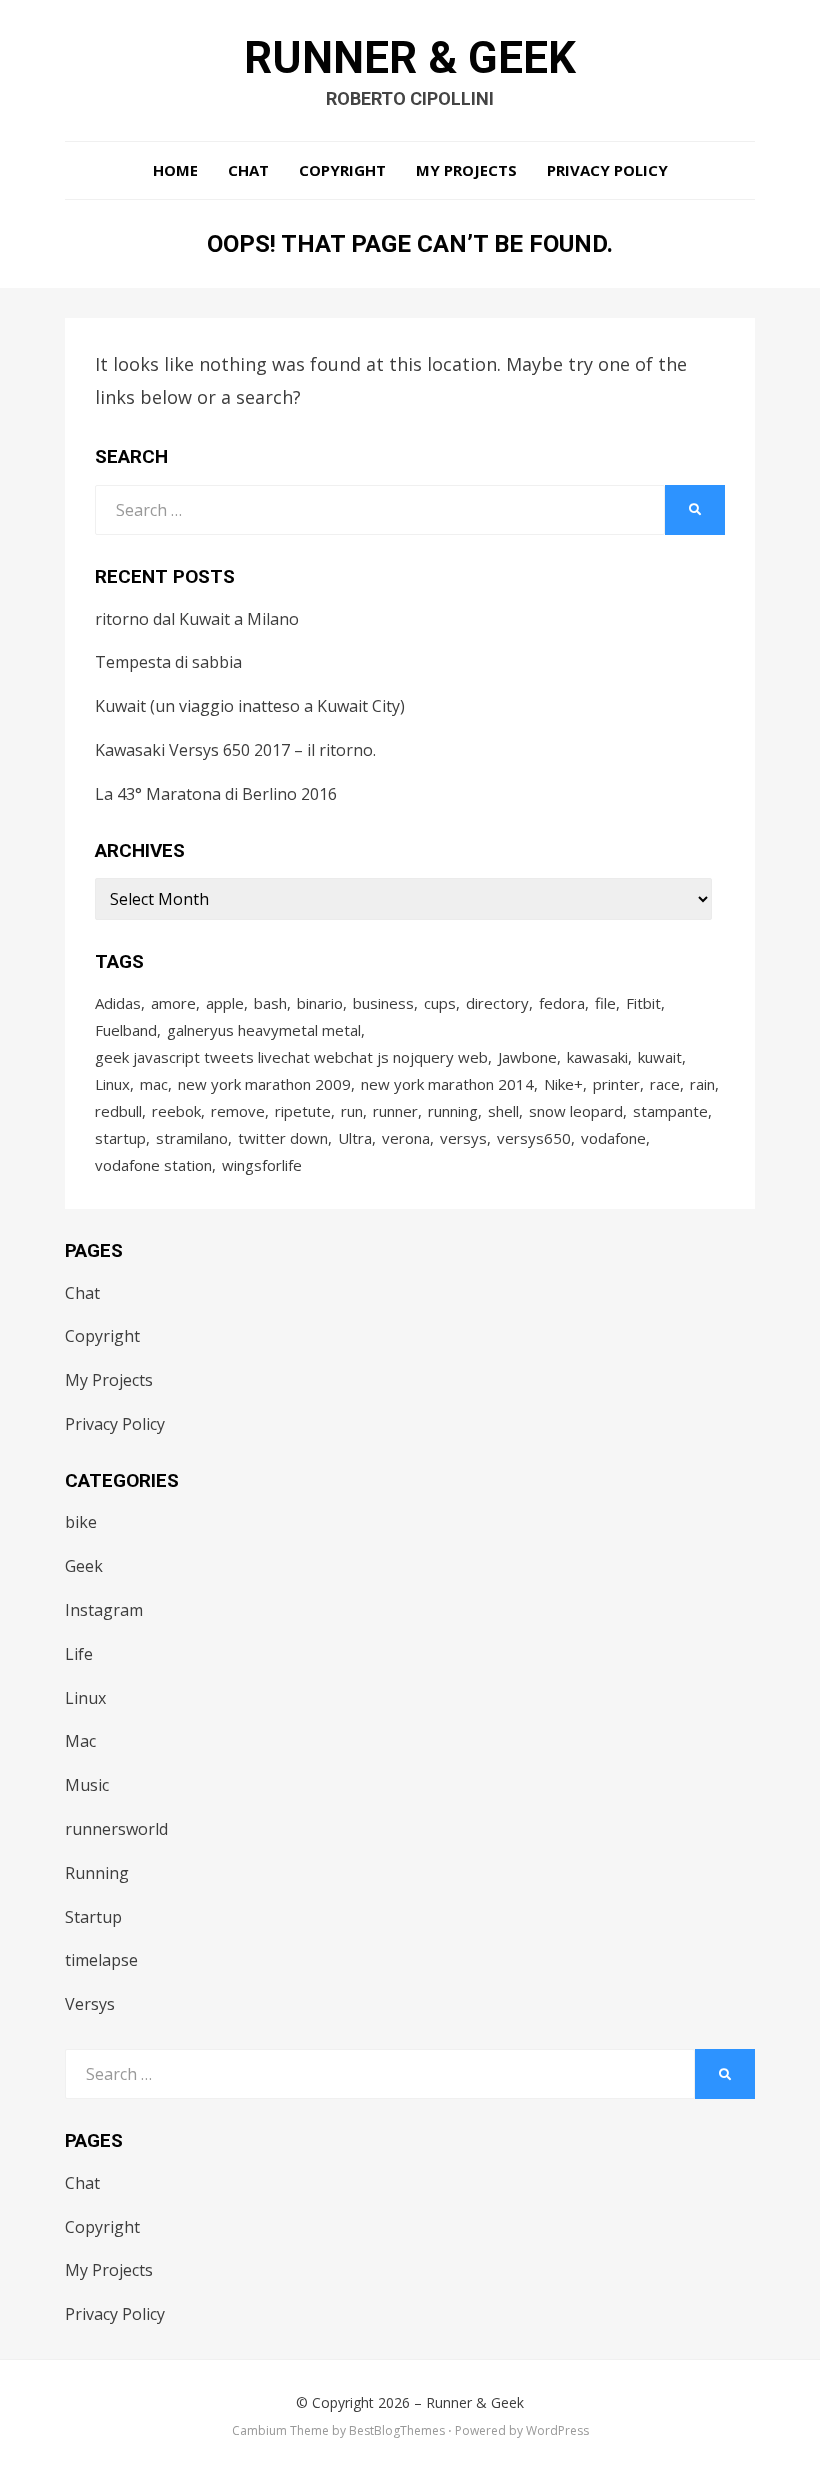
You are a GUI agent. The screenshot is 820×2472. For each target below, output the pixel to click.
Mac (80, 1741)
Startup (93, 1917)
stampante (670, 1111)
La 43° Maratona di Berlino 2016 (216, 794)
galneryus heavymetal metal (264, 1030)
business (383, 1003)
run (352, 1111)
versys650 (534, 1138)
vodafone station (153, 1165)
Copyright (342, 170)
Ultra (355, 1138)
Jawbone (527, 1057)
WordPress (557, 2430)
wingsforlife (262, 1165)
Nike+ (563, 1084)
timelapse (101, 1960)
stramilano (192, 1138)
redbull (118, 1111)
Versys (90, 2004)
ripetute (303, 1111)
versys (463, 1138)
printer (616, 1084)
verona (406, 1138)
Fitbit (643, 1003)
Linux (112, 1084)
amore (173, 1003)
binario (320, 1003)
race (665, 1084)
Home (175, 170)
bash (270, 1003)
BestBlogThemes (397, 2430)
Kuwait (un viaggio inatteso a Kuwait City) (250, 706)
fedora (562, 1003)
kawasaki (597, 1057)
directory (497, 1003)
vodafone (613, 1138)
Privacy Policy (607, 170)
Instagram (104, 1610)
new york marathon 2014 (447, 1084)
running (453, 1111)
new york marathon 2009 (264, 1084)
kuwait (660, 1057)
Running (97, 1873)
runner (395, 1111)
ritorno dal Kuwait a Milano (197, 619)
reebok (176, 1111)
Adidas (118, 1003)
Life (79, 1654)
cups (440, 1003)
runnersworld (116, 1829)
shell (503, 1111)
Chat (248, 170)
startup (120, 1138)
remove (238, 1111)
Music (87, 1785)
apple (225, 1003)
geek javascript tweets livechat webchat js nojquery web (291, 1057)
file (605, 1003)
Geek (84, 1566)
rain (702, 1084)
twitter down (283, 1138)
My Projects (466, 170)
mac (154, 1084)
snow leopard (576, 1111)
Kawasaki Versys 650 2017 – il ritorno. (235, 750)
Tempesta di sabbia (168, 662)
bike (81, 1522)
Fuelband (126, 1030)
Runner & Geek (410, 58)
